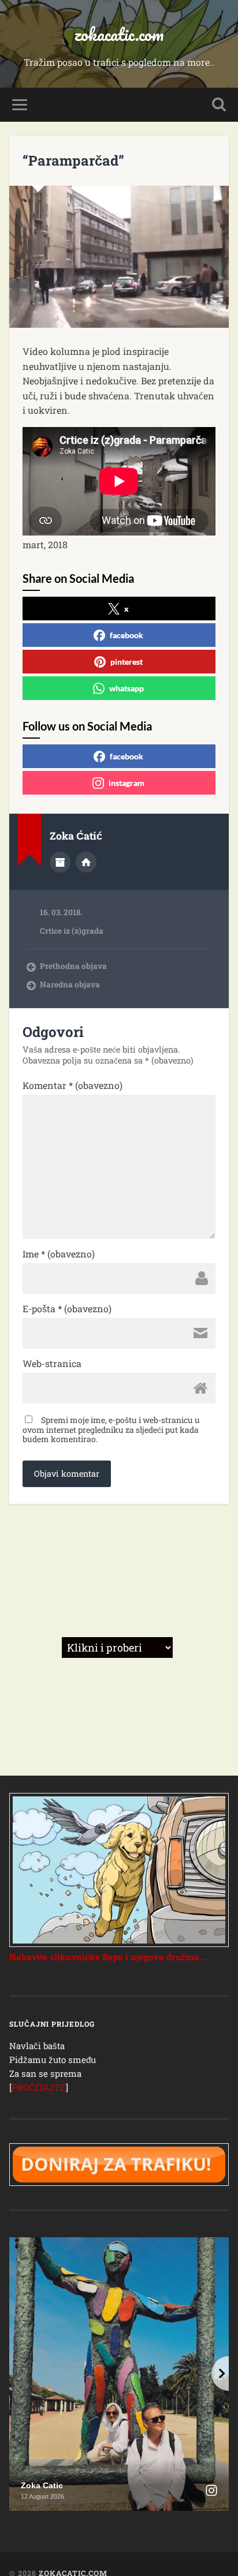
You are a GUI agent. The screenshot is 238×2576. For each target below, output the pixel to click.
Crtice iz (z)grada (72, 931)
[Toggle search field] (219, 105)
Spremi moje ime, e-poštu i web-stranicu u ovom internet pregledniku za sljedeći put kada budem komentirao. (111, 1429)
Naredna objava (70, 984)
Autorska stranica (86, 862)
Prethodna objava (73, 966)
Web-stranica (52, 1364)
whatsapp (127, 688)
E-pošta (67, 1309)
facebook (127, 635)
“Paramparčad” (73, 160)
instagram (127, 783)
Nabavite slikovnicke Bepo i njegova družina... (108, 1957)
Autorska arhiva (60, 862)
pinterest (127, 662)
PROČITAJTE (39, 2087)
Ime (59, 1254)
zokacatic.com (119, 34)
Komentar (72, 1085)
